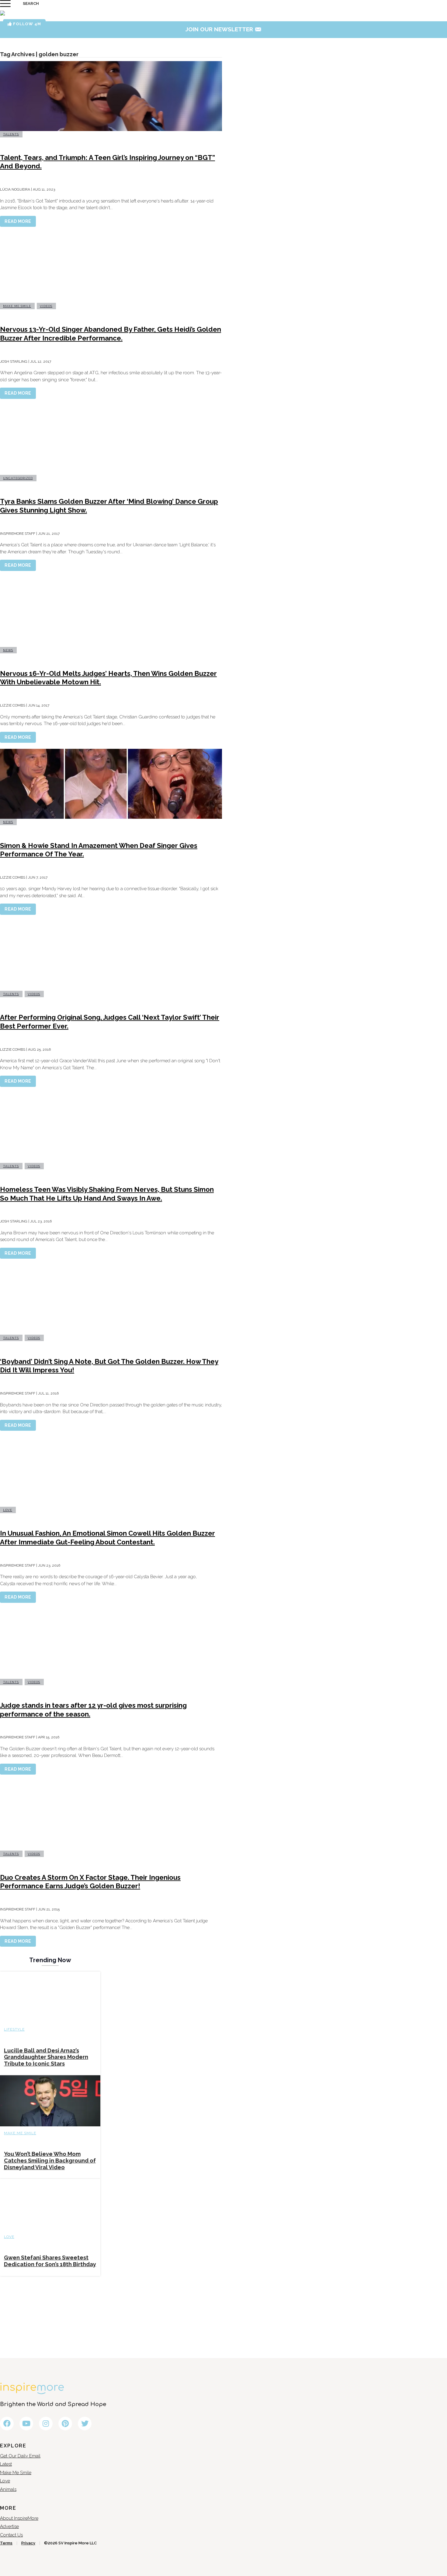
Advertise (9, 2526)
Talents (11, 134)
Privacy (28, 2543)
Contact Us (11, 2535)
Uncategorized (18, 478)
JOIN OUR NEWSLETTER (224, 29)
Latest (6, 2464)
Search (31, 3)
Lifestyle (14, 2029)
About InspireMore (19, 2518)
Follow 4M (26, 24)
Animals (8, 2489)
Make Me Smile (17, 306)
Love (8, 1510)
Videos (46, 306)
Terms (6, 2543)
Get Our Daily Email (20, 2456)
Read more (18, 221)
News (8, 650)
